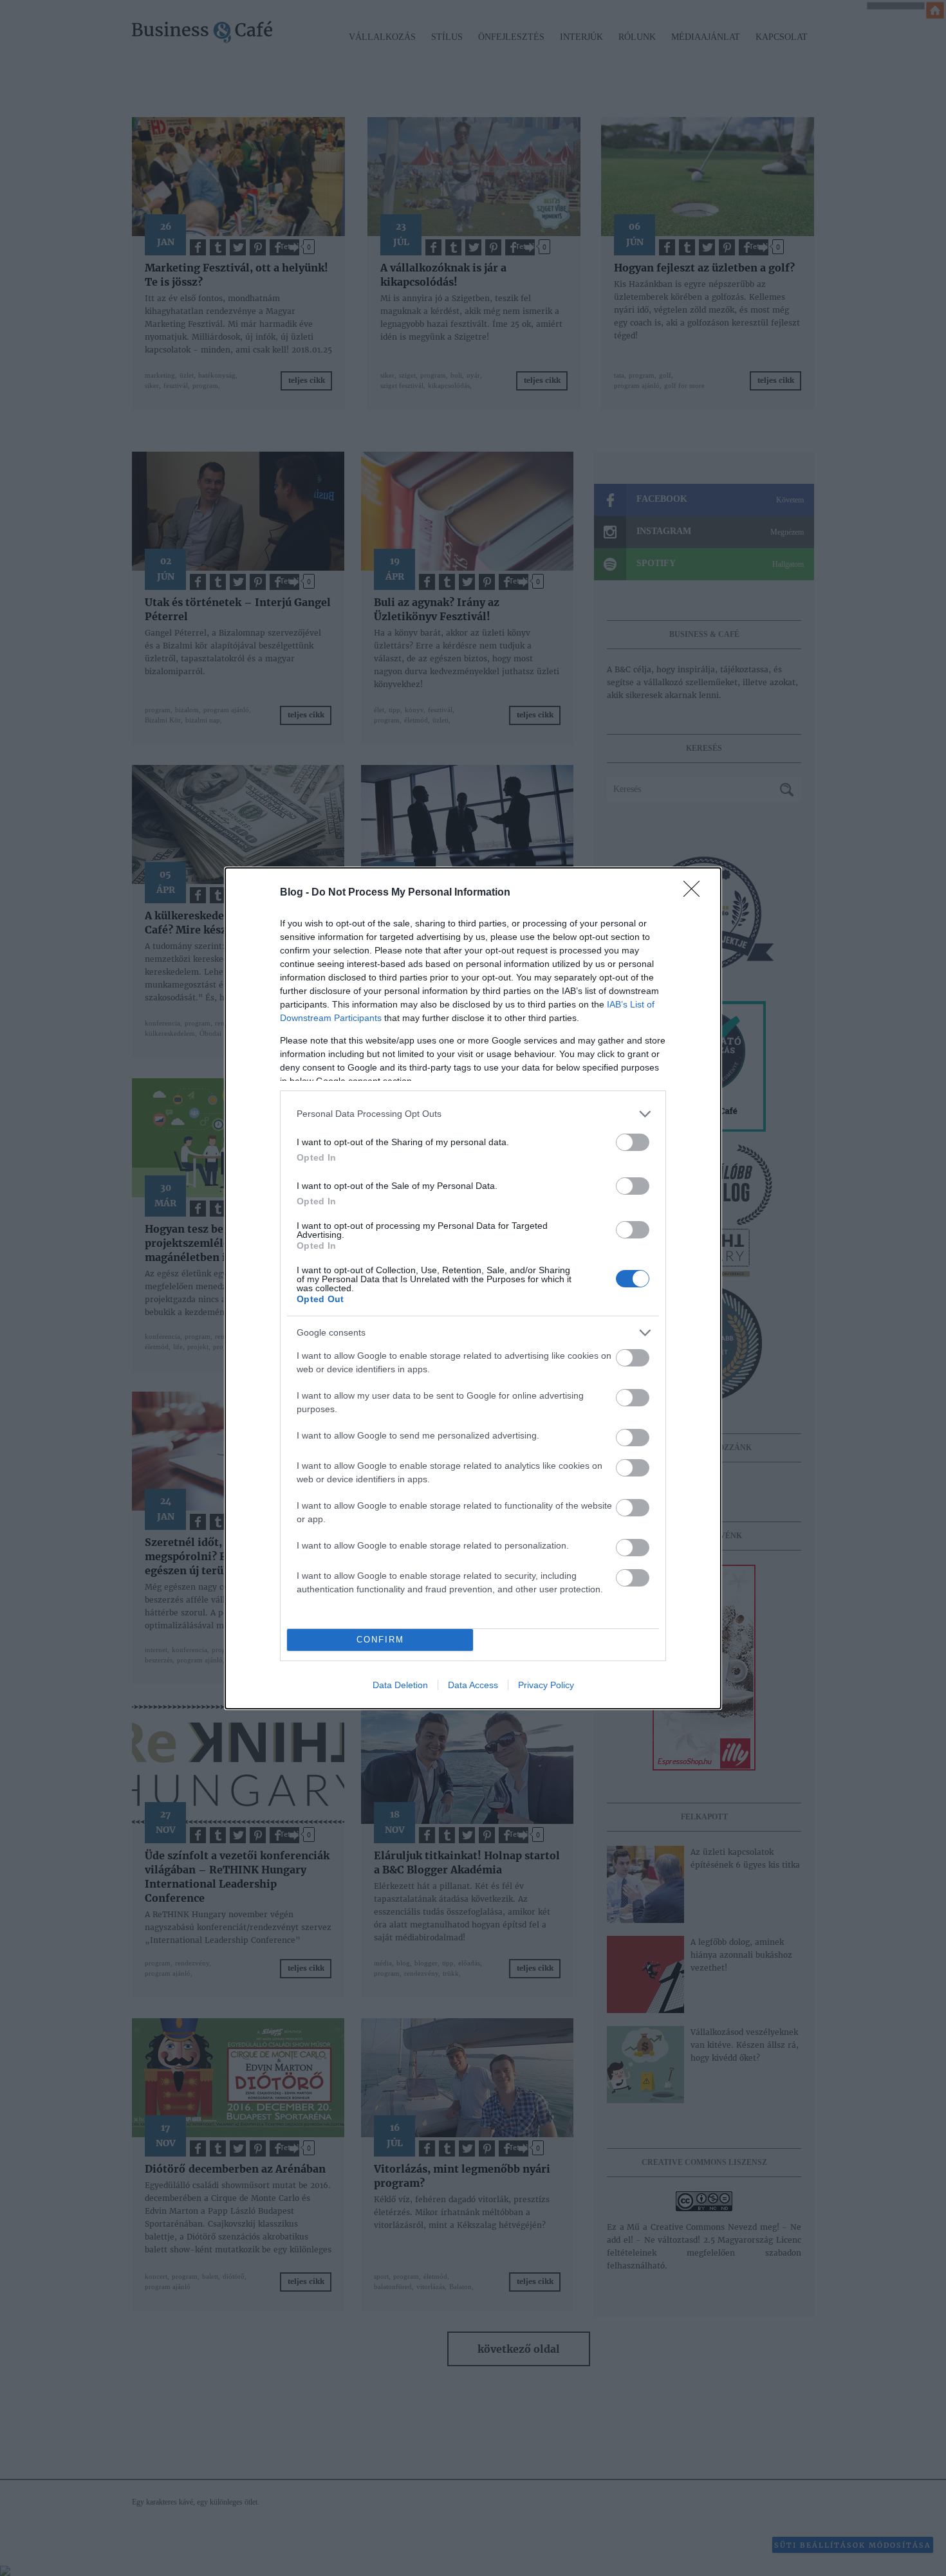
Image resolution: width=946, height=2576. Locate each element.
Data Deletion (400, 1685)
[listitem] (473, 1114)
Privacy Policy (546, 1685)
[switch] (633, 1142)
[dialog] (473, 1288)
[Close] (696, 893)
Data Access (473, 1685)
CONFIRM (380, 1640)
